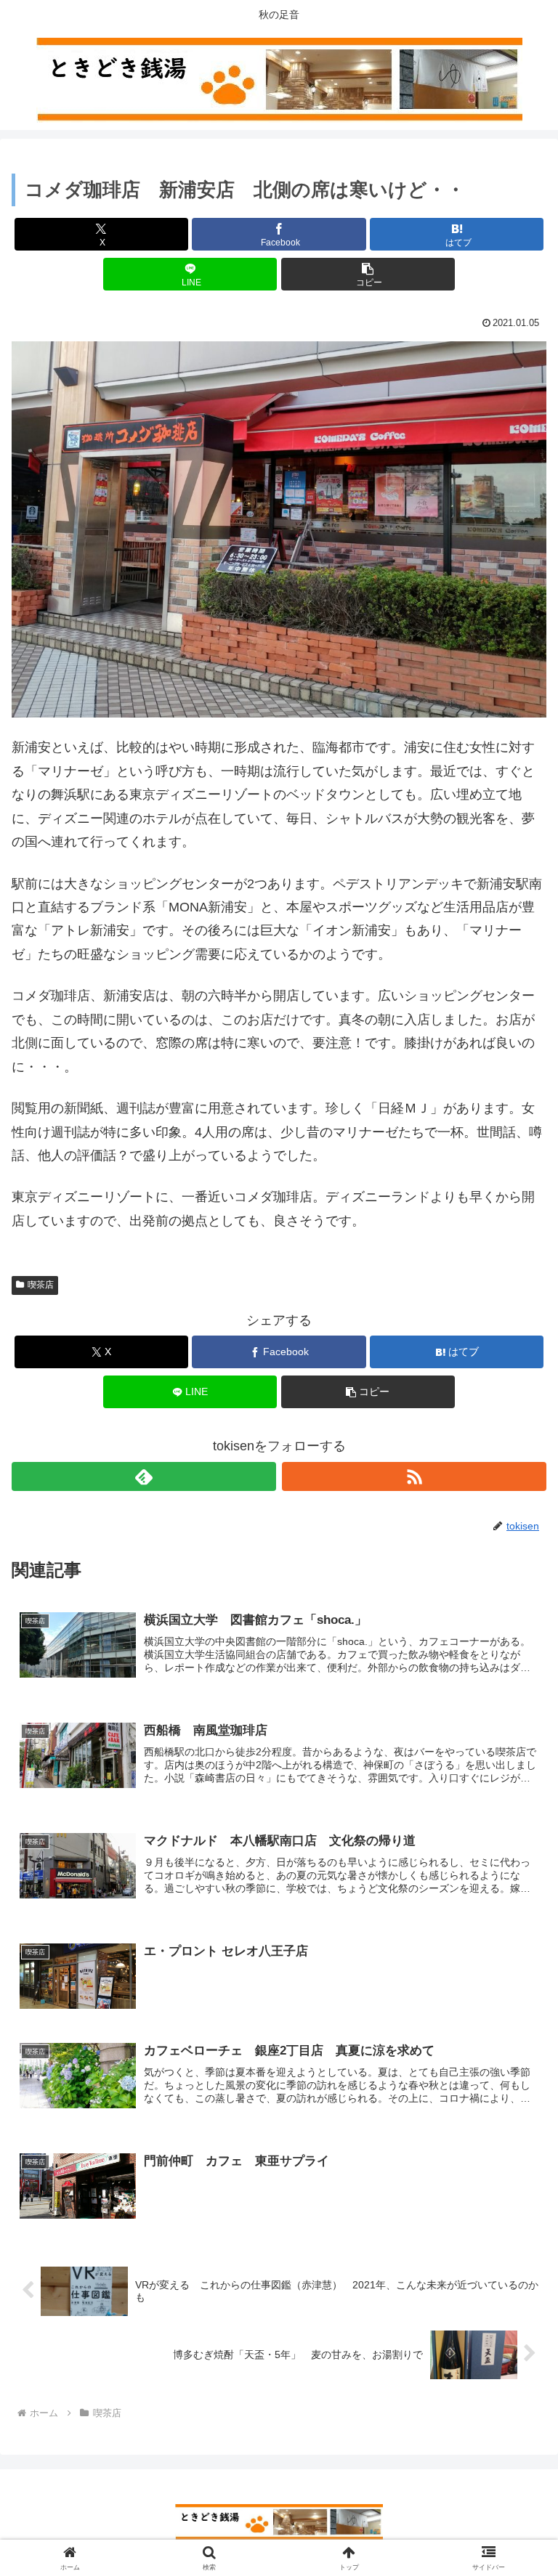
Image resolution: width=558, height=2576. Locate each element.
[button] (368, 274)
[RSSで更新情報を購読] (414, 1476)
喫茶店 (41, 1285)
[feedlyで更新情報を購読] (144, 1476)
